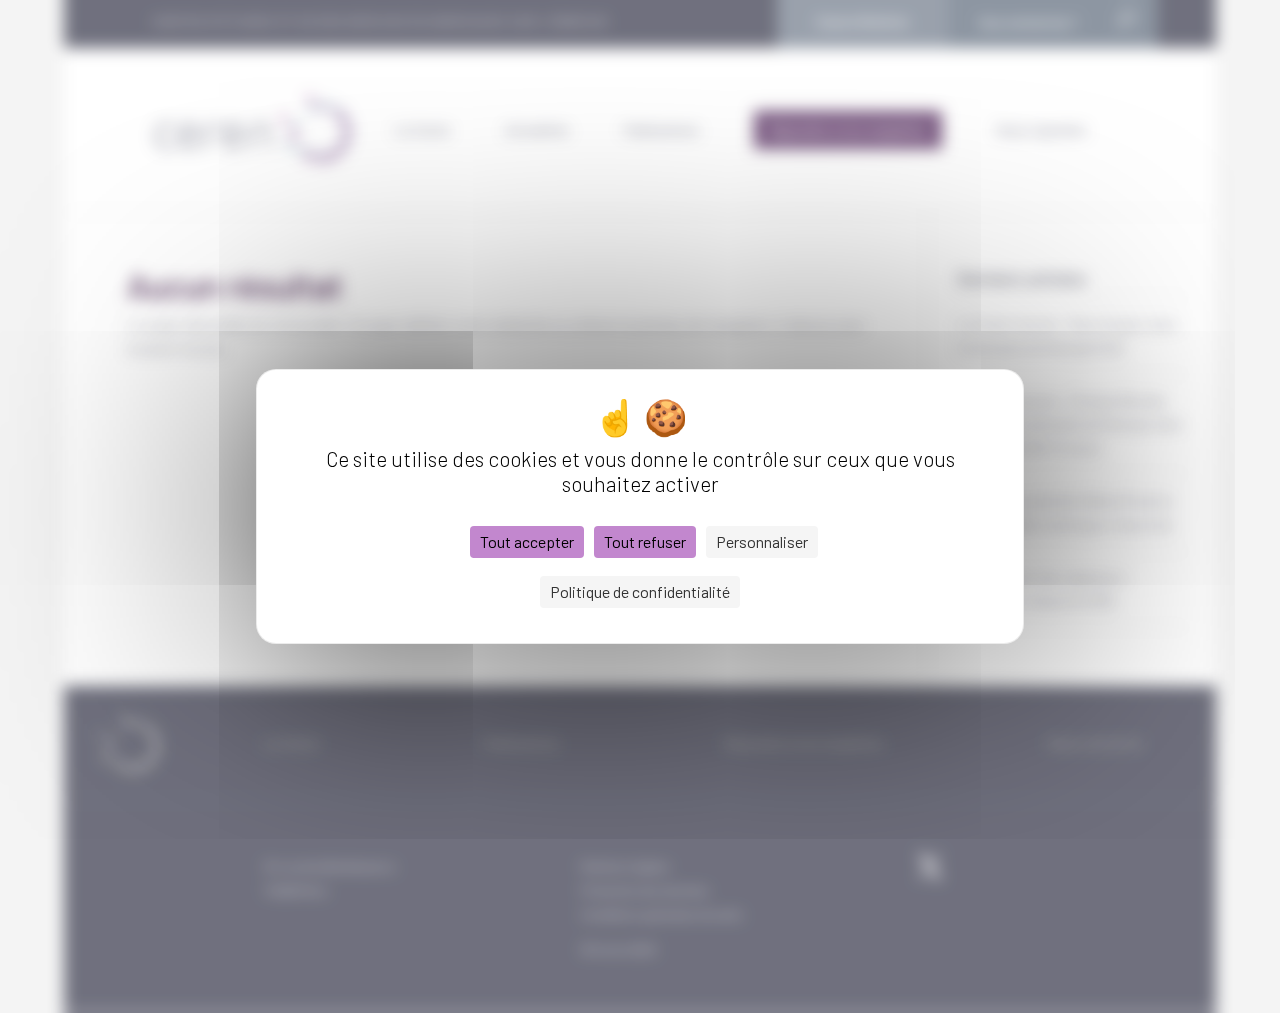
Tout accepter (527, 541)
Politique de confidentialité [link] (640, 591)
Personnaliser (762, 541)
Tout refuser (645, 541)
